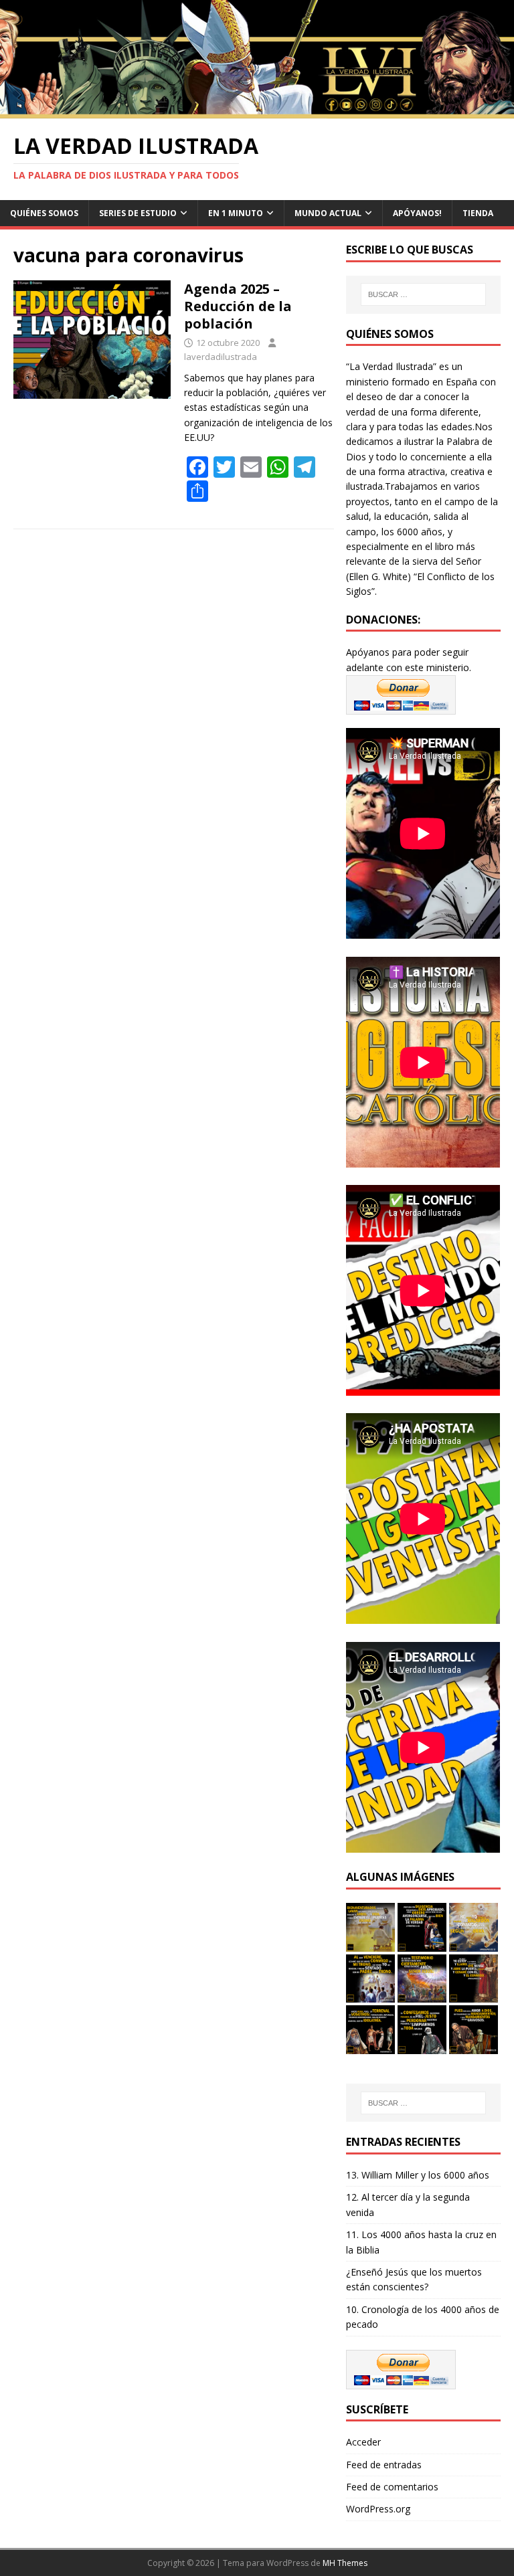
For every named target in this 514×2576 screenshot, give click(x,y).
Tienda (478, 213)
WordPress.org (378, 2509)
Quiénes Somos (44, 213)
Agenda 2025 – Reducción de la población (238, 306)
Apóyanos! (417, 213)
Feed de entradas (384, 2465)
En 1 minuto (236, 213)
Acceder (363, 2442)
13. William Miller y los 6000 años (418, 2175)
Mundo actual (328, 213)
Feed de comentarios (392, 2487)
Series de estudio (138, 213)
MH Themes (345, 2563)
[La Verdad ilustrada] (257, 111)
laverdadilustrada (221, 357)
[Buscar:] (423, 294)
